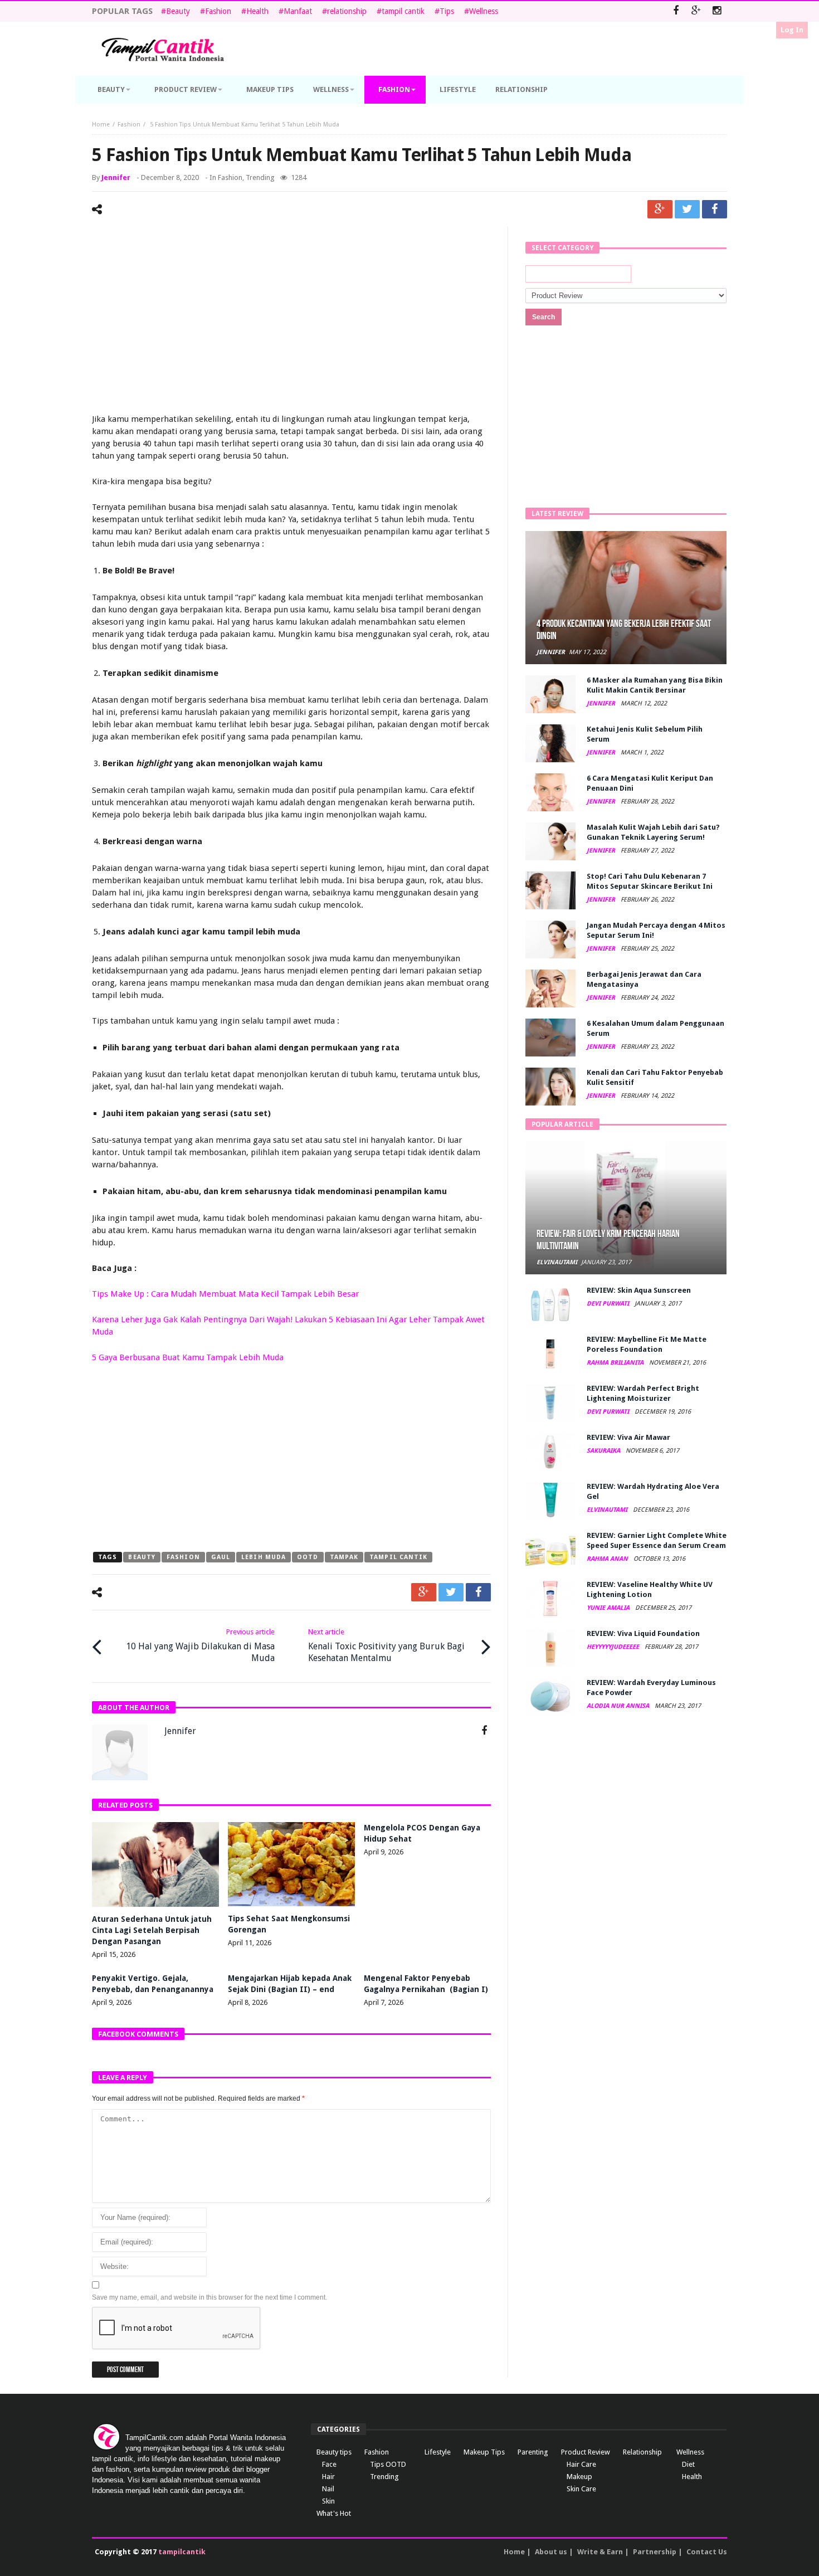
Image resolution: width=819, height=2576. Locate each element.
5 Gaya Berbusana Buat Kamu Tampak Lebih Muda (188, 1357)
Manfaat (298, 11)
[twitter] (687, 209)
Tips (447, 11)
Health (257, 11)
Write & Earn (600, 2552)
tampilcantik (182, 2552)
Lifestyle (438, 2452)
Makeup (579, 2477)
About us (551, 2552)
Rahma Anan (608, 1559)
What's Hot (334, 2513)
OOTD (308, 1557)
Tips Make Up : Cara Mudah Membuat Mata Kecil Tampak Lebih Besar (225, 1294)
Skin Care (581, 2489)
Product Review (586, 2452)
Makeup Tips (484, 2452)
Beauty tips (334, 2452)
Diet (688, 2464)
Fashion (218, 11)
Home (101, 125)
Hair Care (581, 2464)
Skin (328, 2501)
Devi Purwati (609, 1304)
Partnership (655, 2552)
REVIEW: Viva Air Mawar (628, 1437)
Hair (328, 2477)
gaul (221, 1557)
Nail (328, 2489)
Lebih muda (264, 1557)
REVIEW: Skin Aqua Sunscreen (639, 1290)
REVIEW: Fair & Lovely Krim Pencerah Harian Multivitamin (608, 1240)
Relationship (642, 2452)
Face (329, 2464)
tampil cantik (403, 11)
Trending (260, 177)
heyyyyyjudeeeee (614, 1647)
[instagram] (717, 11)
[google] (660, 209)
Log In (792, 30)
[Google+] (696, 11)
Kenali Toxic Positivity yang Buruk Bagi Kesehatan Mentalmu (386, 1645)
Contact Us (707, 2552)
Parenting (533, 2452)
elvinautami (557, 1262)
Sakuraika (604, 1451)
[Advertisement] (291, 322)
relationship (347, 11)
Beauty (178, 11)
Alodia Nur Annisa (619, 1706)
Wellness (484, 11)
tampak (344, 1557)
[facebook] (715, 209)
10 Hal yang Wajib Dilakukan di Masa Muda (200, 1645)
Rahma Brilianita (616, 1363)
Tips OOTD (388, 2464)
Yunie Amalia (609, 1608)
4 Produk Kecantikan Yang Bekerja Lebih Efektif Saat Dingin (624, 630)
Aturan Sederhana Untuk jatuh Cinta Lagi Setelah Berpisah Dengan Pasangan (152, 1930)
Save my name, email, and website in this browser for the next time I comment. (209, 2297)
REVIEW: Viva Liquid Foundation (643, 1633)
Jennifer (116, 177)
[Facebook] (676, 11)
